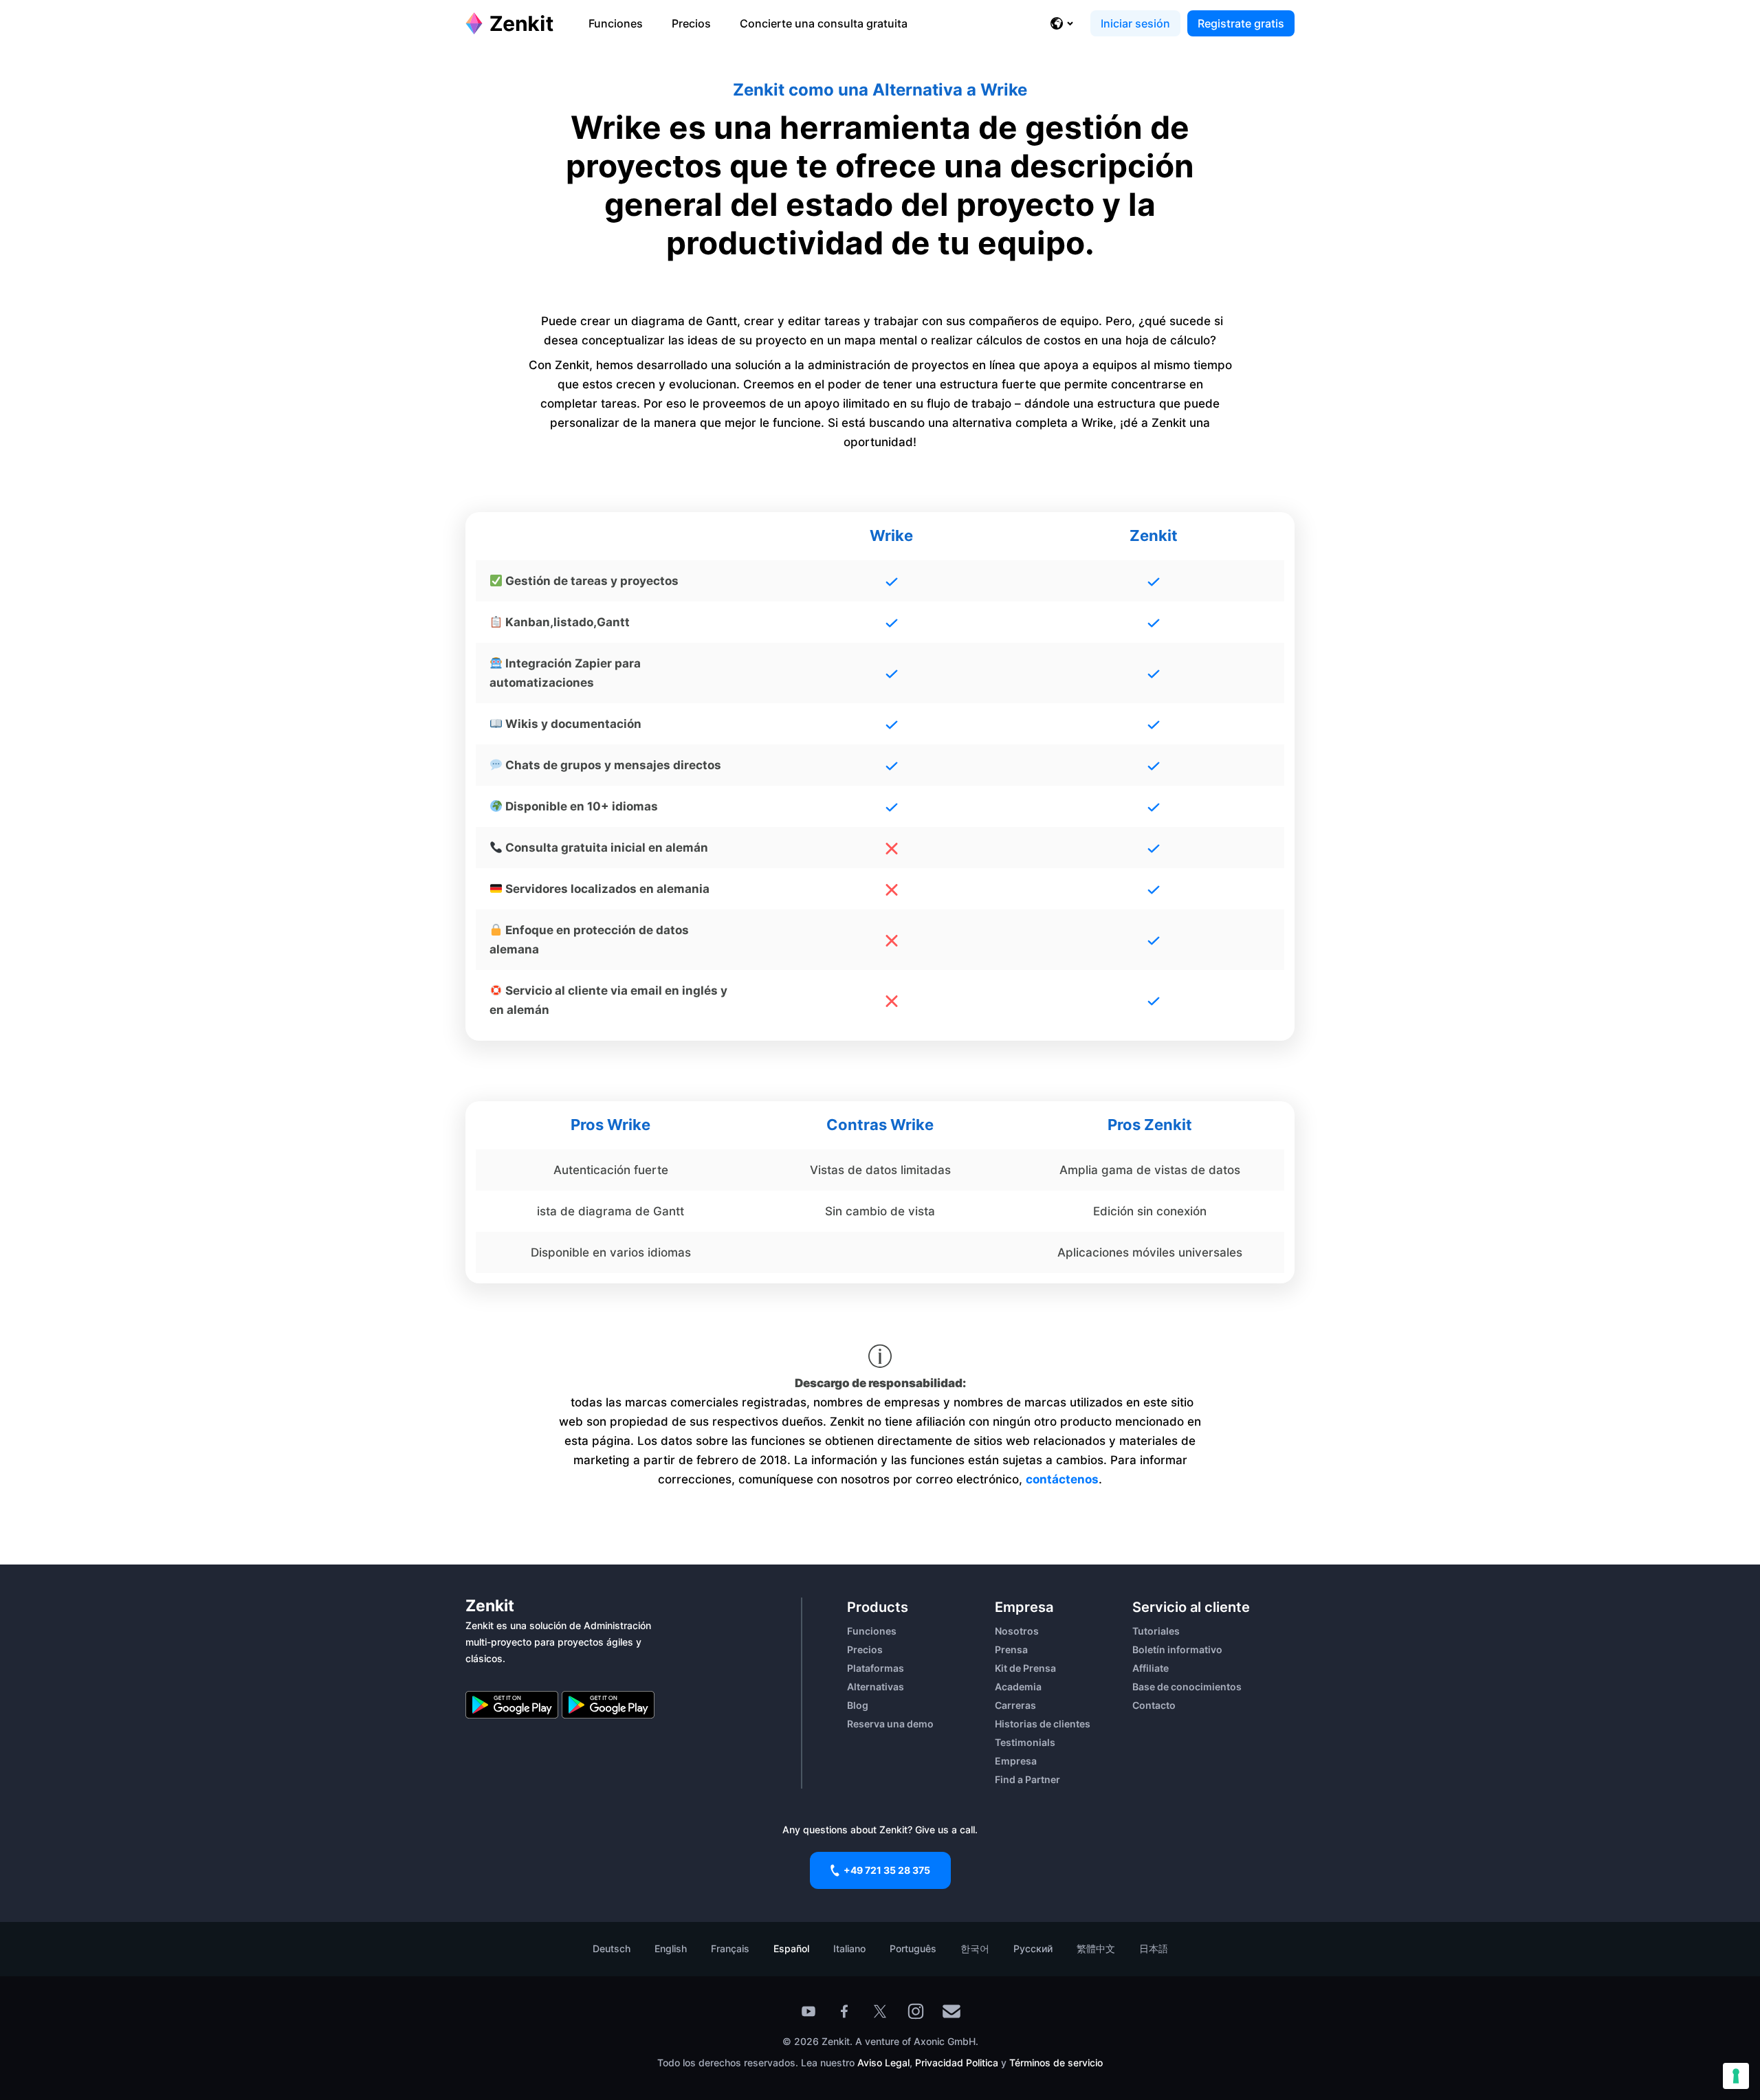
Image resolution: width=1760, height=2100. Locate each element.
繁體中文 (1096, 1948)
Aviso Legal (883, 2063)
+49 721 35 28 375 (887, 1870)
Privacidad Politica (957, 2063)
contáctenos (1062, 1479)
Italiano (849, 1948)
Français (730, 1948)
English (671, 1948)
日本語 (1154, 1948)
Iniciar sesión (1135, 23)
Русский (1033, 1948)
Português (913, 1948)
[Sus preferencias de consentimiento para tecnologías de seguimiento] (1736, 2076)
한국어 (975, 1948)
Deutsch (612, 1948)
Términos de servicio (1056, 2063)
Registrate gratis (1241, 23)
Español (791, 1948)
